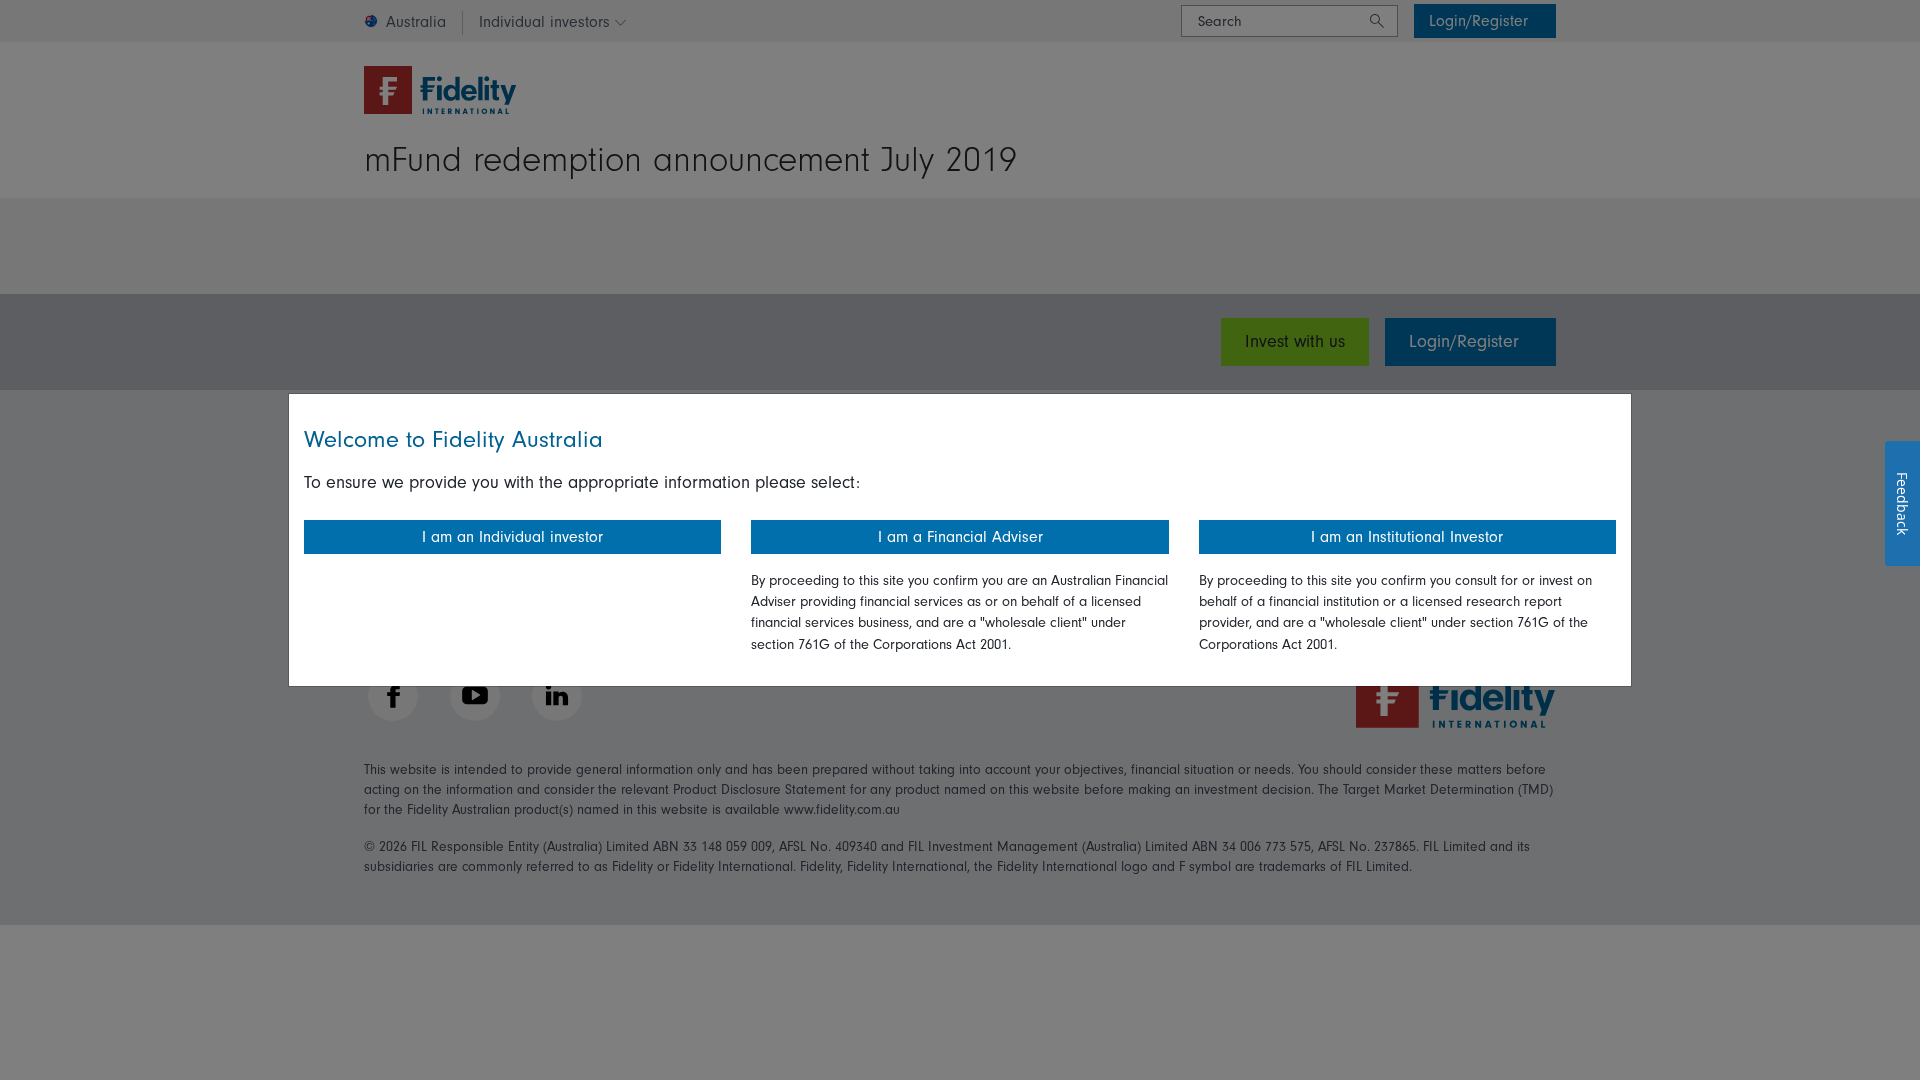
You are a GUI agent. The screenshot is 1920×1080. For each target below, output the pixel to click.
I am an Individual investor (512, 537)
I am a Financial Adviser (960, 537)
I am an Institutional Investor (1407, 537)
